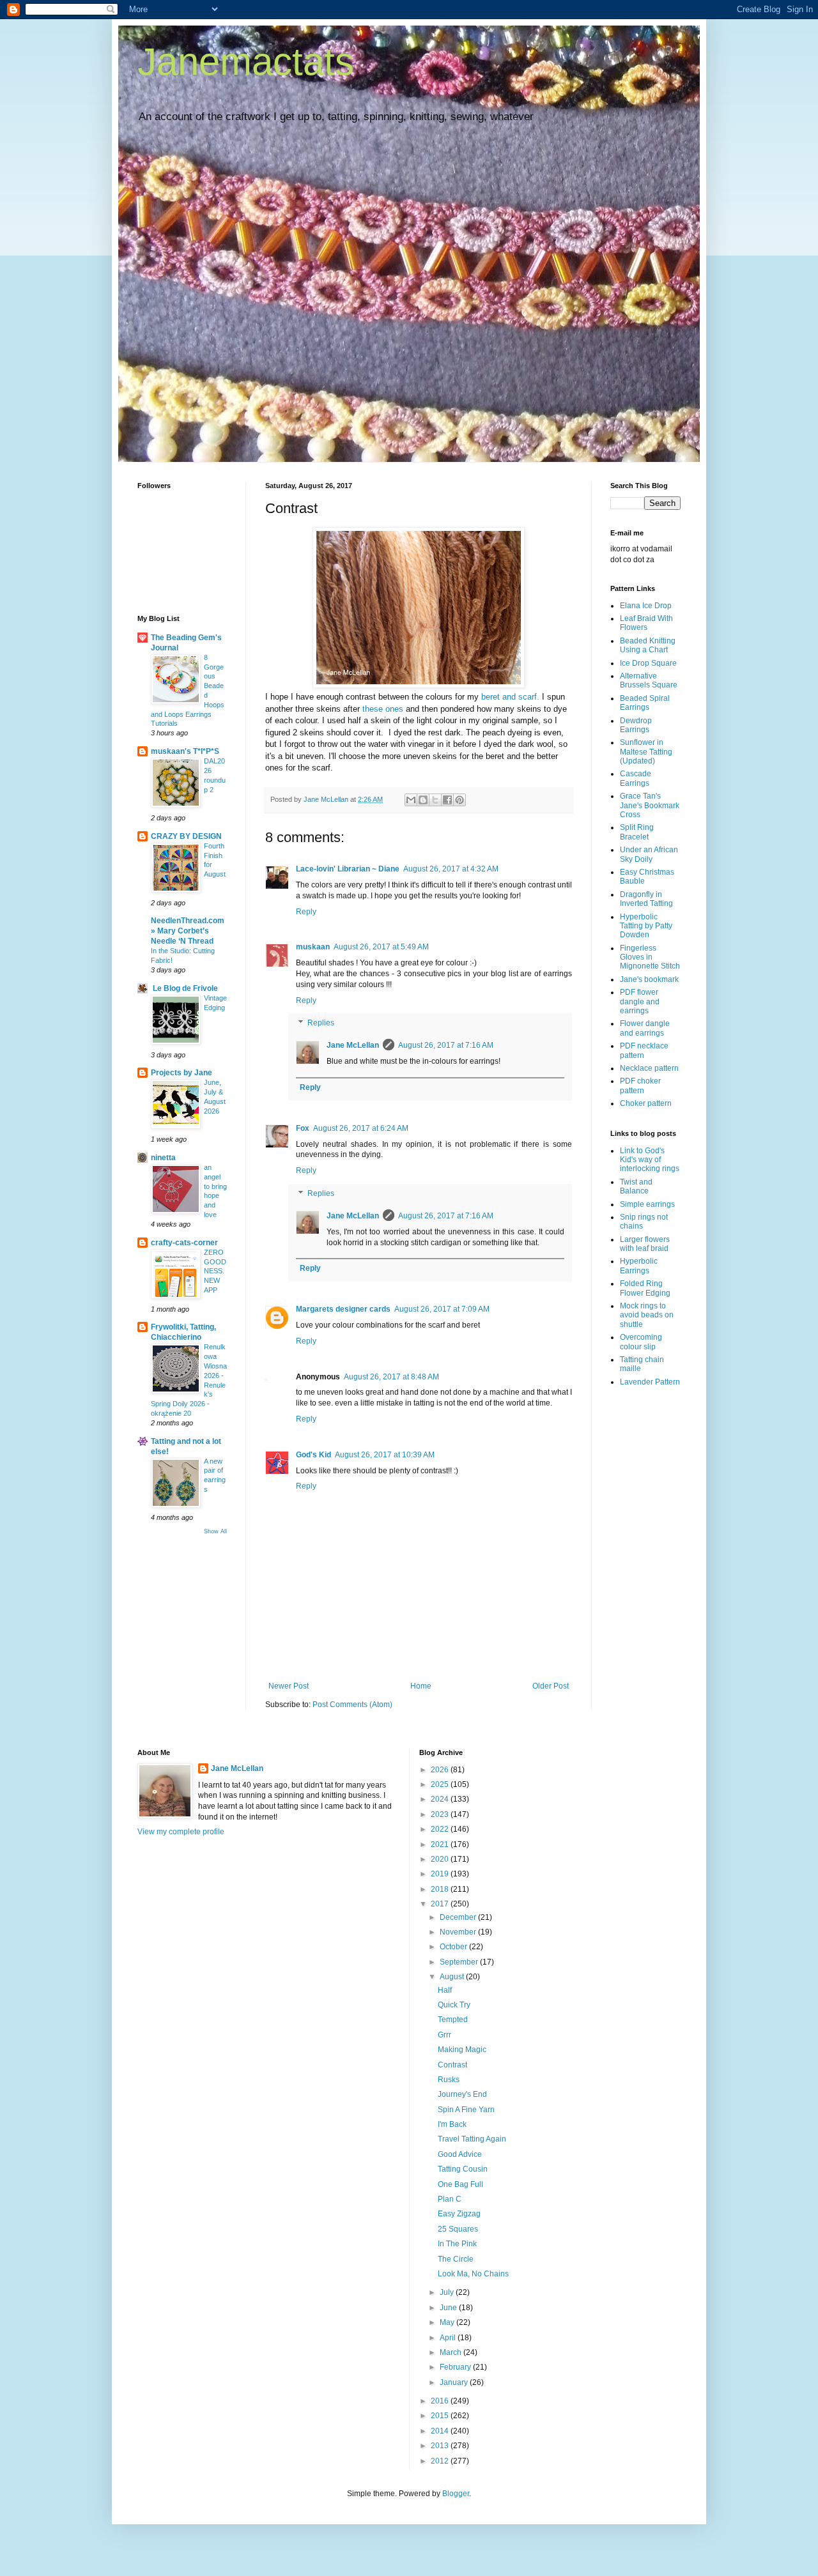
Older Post (551, 1686)
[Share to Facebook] (447, 800)
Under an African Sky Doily (649, 854)
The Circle (456, 2259)
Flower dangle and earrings (645, 1028)
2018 (441, 1889)
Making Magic (462, 2050)
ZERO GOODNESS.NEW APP (215, 1271)
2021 (441, 1844)
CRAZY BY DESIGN (186, 836)
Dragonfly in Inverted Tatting (646, 899)
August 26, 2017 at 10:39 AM (385, 1455)
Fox (303, 1128)
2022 (441, 1829)
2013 (441, 2446)
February (456, 2367)
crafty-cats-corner (184, 1243)
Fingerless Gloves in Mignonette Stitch (650, 957)
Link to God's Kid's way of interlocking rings (650, 1160)
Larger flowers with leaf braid (645, 1244)
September (460, 1962)
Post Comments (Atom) (352, 1705)
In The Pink (457, 2244)
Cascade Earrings (636, 778)
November (459, 1932)
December (459, 1917)
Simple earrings (647, 1204)
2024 (441, 1799)
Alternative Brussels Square (649, 680)
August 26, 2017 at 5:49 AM (381, 947)
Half (445, 1990)
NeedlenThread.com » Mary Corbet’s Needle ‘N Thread (188, 931)
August (453, 1977)
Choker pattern (646, 1103)
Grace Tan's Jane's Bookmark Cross (650, 805)
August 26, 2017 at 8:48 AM (391, 1377)
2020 (441, 1859)
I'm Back (452, 2124)
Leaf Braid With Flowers (646, 623)
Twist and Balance (636, 1186)
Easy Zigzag (459, 2214)
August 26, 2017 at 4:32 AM (451, 869)
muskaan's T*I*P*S (185, 751)
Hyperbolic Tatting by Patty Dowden (646, 926)
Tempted (453, 2020)
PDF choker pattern (640, 1085)
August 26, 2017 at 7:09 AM (442, 1309)
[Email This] (411, 800)
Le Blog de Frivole (184, 988)
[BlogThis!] (423, 800)
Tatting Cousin (463, 2169)
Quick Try (454, 2005)
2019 (441, 1874)
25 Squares (458, 2229)
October (454, 1947)
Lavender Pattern (650, 1382)
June (449, 2308)
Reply (306, 912)
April (449, 2338)
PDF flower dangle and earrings (640, 1001)
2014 (441, 2431)
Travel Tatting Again (472, 2139)
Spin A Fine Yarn (466, 2110)
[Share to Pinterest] (459, 800)
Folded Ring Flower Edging (645, 1288)
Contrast (452, 2065)
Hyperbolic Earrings (639, 1266)
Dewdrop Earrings (636, 725)
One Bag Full (460, 2184)
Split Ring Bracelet (637, 832)
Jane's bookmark (649, 979)
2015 (441, 2416)
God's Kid (313, 1455)
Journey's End (462, 2094)
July (448, 2292)
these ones (383, 709)
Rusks (449, 2080)
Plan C (450, 2199)
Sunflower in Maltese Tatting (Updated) (646, 752)
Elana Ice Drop (646, 606)
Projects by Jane (181, 1073)
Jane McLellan (353, 1045)
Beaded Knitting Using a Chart (648, 645)
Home (421, 1686)
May (448, 2322)
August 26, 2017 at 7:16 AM (446, 1045)
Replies (321, 1023)
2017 (441, 1904)
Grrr (444, 2035)
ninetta (163, 1158)
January (455, 2382)
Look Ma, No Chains (473, 2274)
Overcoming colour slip (641, 1342)
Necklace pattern (649, 1068)
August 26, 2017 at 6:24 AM (361, 1128)
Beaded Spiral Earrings (645, 703)
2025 (441, 1784)
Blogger (456, 2494)
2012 (441, 2461)
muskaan (313, 947)
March (451, 2352)
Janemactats (246, 62)
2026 (441, 1770)
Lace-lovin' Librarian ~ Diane (348, 869)
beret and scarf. (510, 697)
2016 (441, 2401)
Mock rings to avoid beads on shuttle (647, 1315)
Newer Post (289, 1686)
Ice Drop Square (648, 663)
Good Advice (460, 2154)
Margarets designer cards (343, 1309)
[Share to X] (435, 800)
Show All (215, 1531)
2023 (441, 1814)
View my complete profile (181, 1832)
